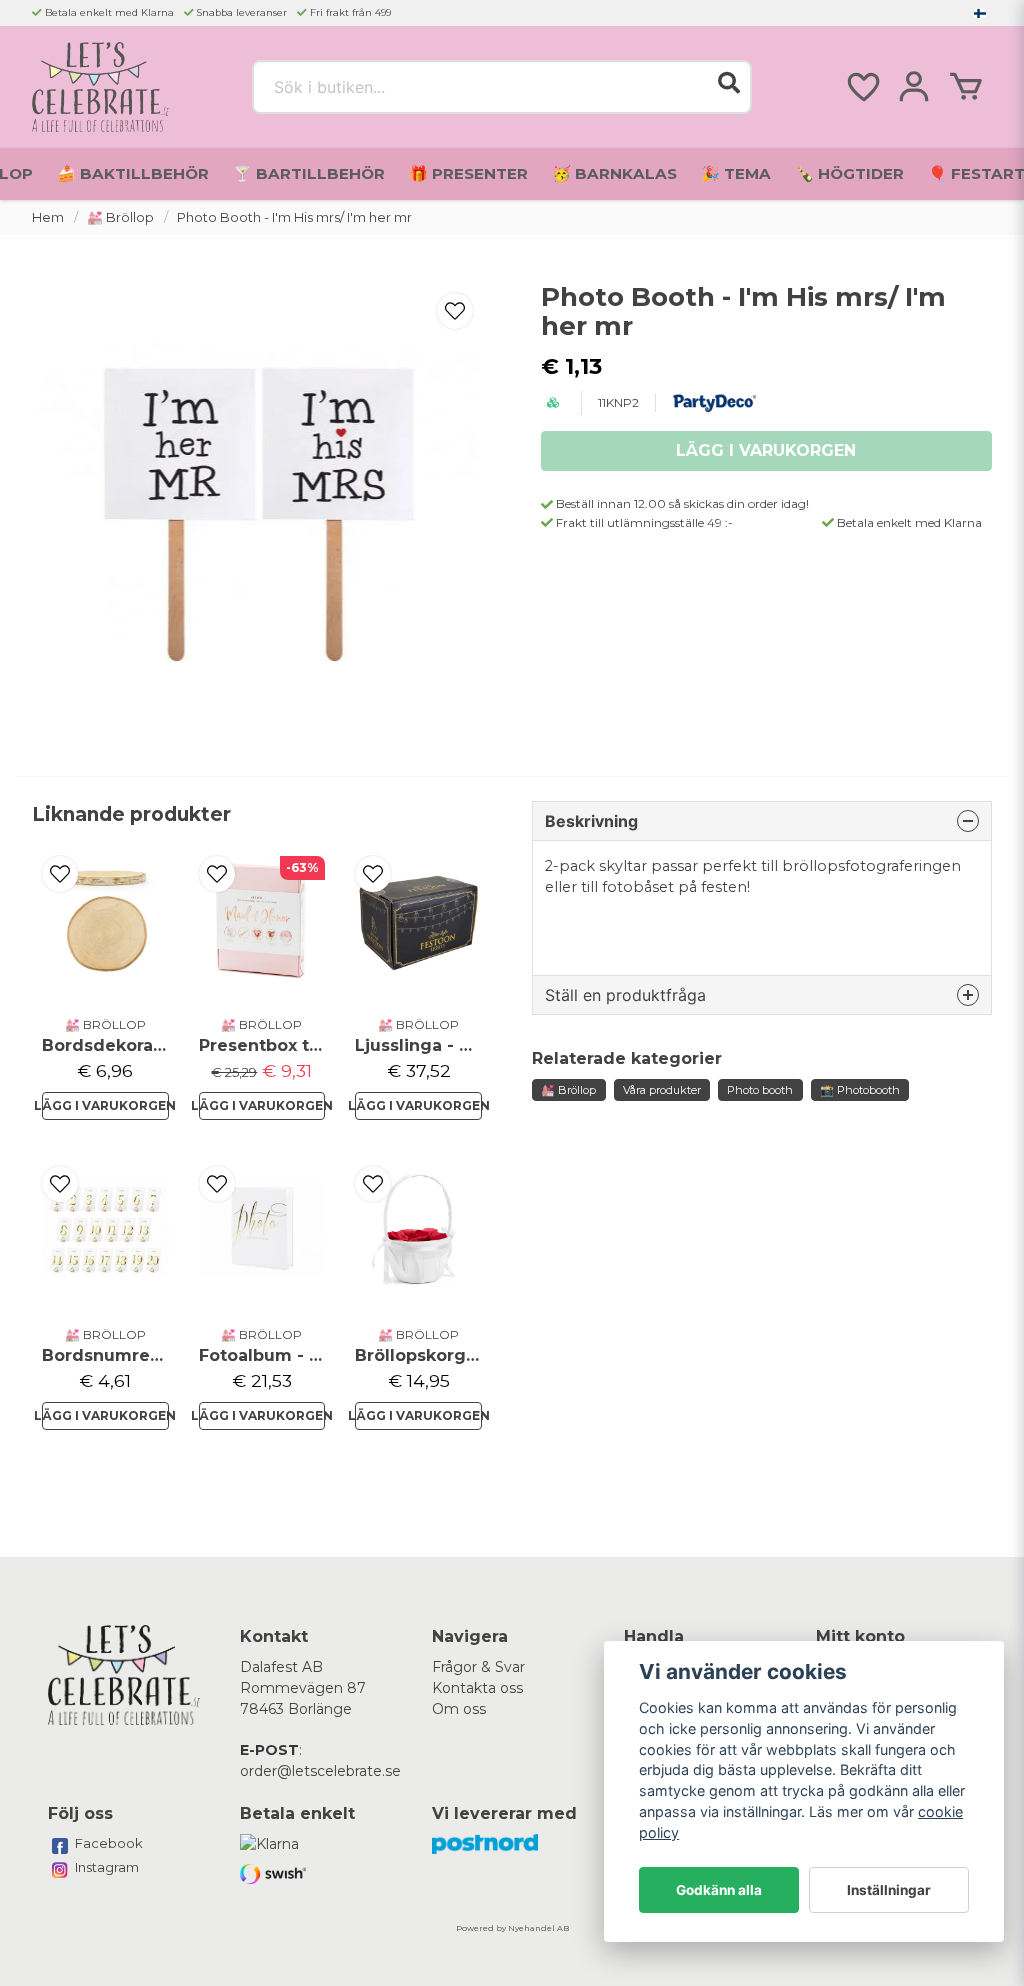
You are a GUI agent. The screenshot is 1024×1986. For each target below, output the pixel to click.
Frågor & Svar (478, 1667)
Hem (48, 217)
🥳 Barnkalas (614, 173)
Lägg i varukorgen (105, 1105)
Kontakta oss (477, 1688)
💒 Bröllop (120, 217)
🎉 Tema (736, 173)
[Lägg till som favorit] (862, 87)
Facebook (109, 1843)
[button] (980, 13)
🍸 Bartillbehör (309, 173)
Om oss (459, 1709)
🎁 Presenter (468, 173)
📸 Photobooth (860, 1090)
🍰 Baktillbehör (133, 173)
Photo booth (760, 1090)
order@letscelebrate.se (320, 1771)
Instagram (107, 1867)
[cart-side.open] (966, 87)
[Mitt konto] (914, 87)
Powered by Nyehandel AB (512, 1928)
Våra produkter (662, 1090)
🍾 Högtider (849, 173)
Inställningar (889, 1890)
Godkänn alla (719, 1890)
